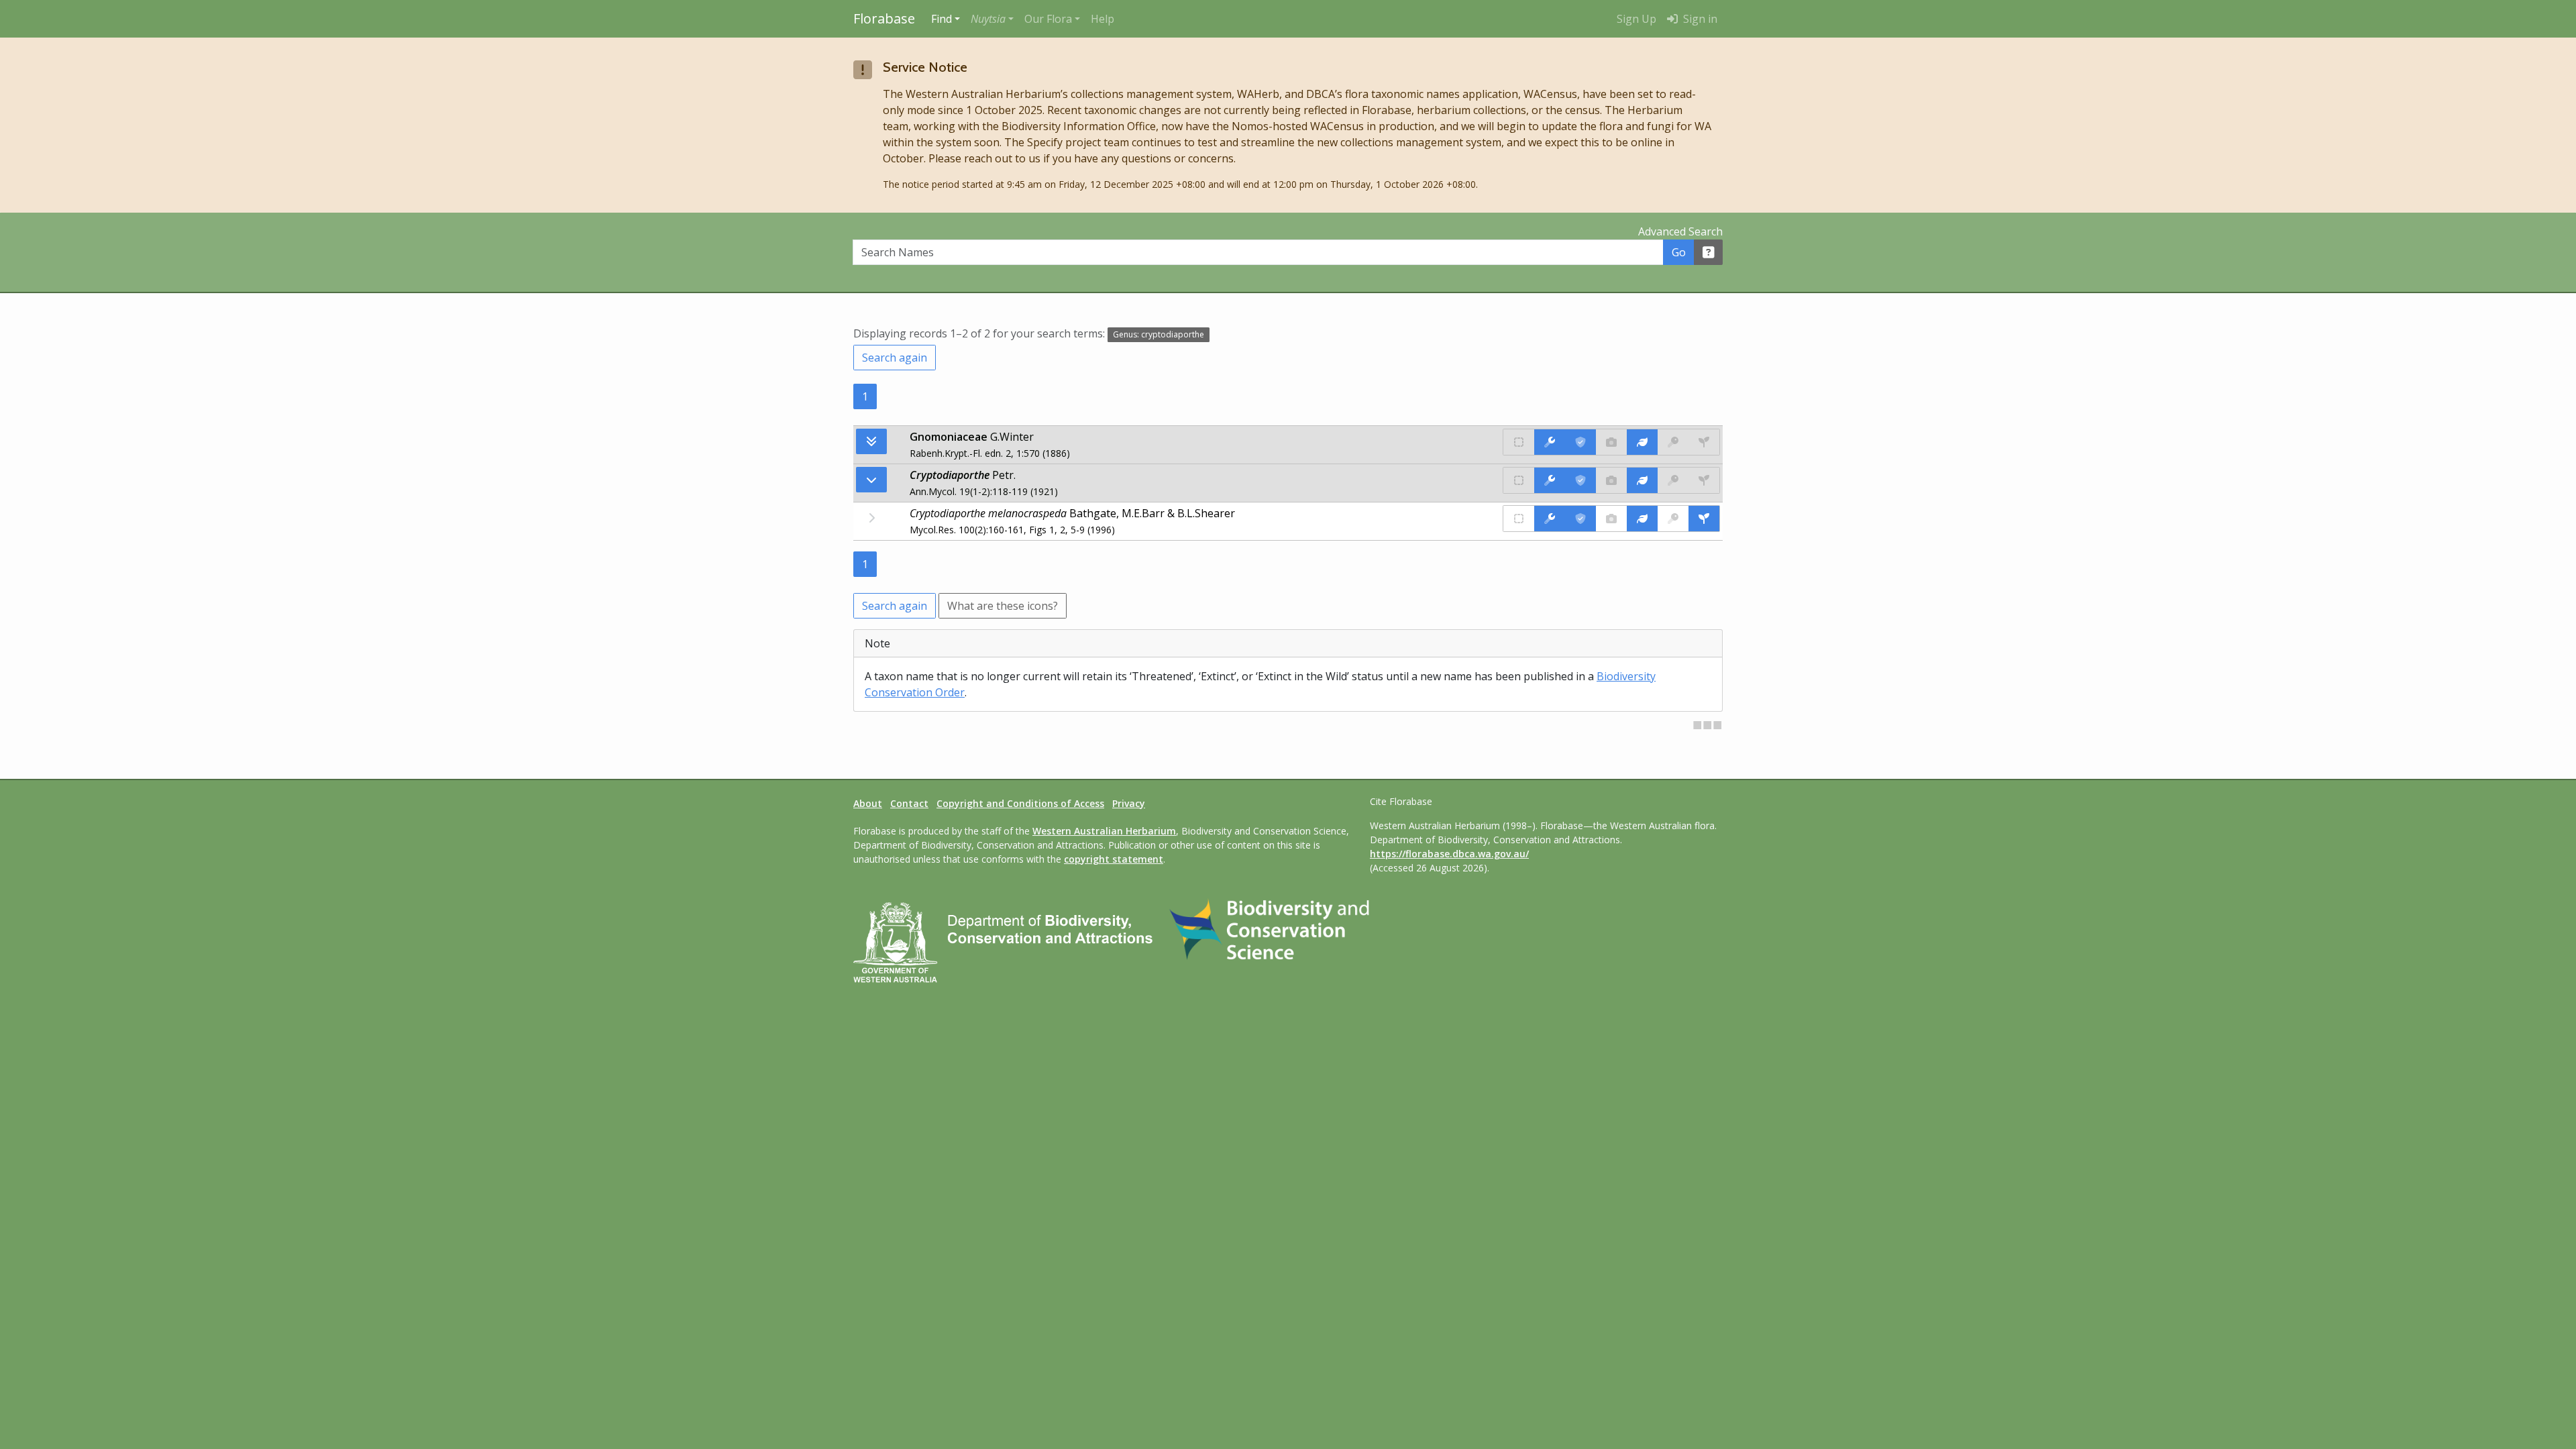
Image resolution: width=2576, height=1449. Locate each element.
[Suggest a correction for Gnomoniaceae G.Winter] (1550, 442)
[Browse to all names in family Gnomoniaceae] (871, 480)
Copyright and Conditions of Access (1020, 803)
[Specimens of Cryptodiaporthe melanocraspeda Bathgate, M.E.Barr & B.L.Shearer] (1704, 519)
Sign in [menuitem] (1699, 19)
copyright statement (1114, 859)
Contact (909, 803)
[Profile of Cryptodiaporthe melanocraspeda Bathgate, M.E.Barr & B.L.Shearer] (1642, 519)
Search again (895, 358)
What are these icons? (1003, 606)
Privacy (1129, 803)
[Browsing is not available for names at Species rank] (871, 518)
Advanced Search (1680, 231)
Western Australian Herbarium (1104, 831)
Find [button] (942, 19)
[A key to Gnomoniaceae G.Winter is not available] (1673, 442)
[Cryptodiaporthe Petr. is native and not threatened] (1519, 480)
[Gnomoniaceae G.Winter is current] (1580, 442)
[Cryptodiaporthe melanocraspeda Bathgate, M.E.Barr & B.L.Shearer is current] (1580, 519)
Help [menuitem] (1103, 19)
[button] (992, 19)
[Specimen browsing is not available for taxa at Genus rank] (1704, 480)
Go (1679, 252)
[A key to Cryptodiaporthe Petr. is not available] (1673, 480)
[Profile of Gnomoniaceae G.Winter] (1642, 442)
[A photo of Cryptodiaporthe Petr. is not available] (1611, 480)
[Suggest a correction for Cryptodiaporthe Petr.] (1550, 480)
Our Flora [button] (1048, 19)
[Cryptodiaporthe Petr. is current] (1580, 480)
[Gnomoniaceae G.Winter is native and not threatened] (1519, 442)
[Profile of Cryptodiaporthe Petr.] (1642, 480)
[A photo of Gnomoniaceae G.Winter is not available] (1611, 442)
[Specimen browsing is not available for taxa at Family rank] (1704, 442)
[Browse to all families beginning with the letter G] (871, 441)
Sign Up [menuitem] (1636, 19)
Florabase (884, 18)
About (868, 803)
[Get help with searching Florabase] (1709, 252)
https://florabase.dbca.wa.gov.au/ (1449, 854)
